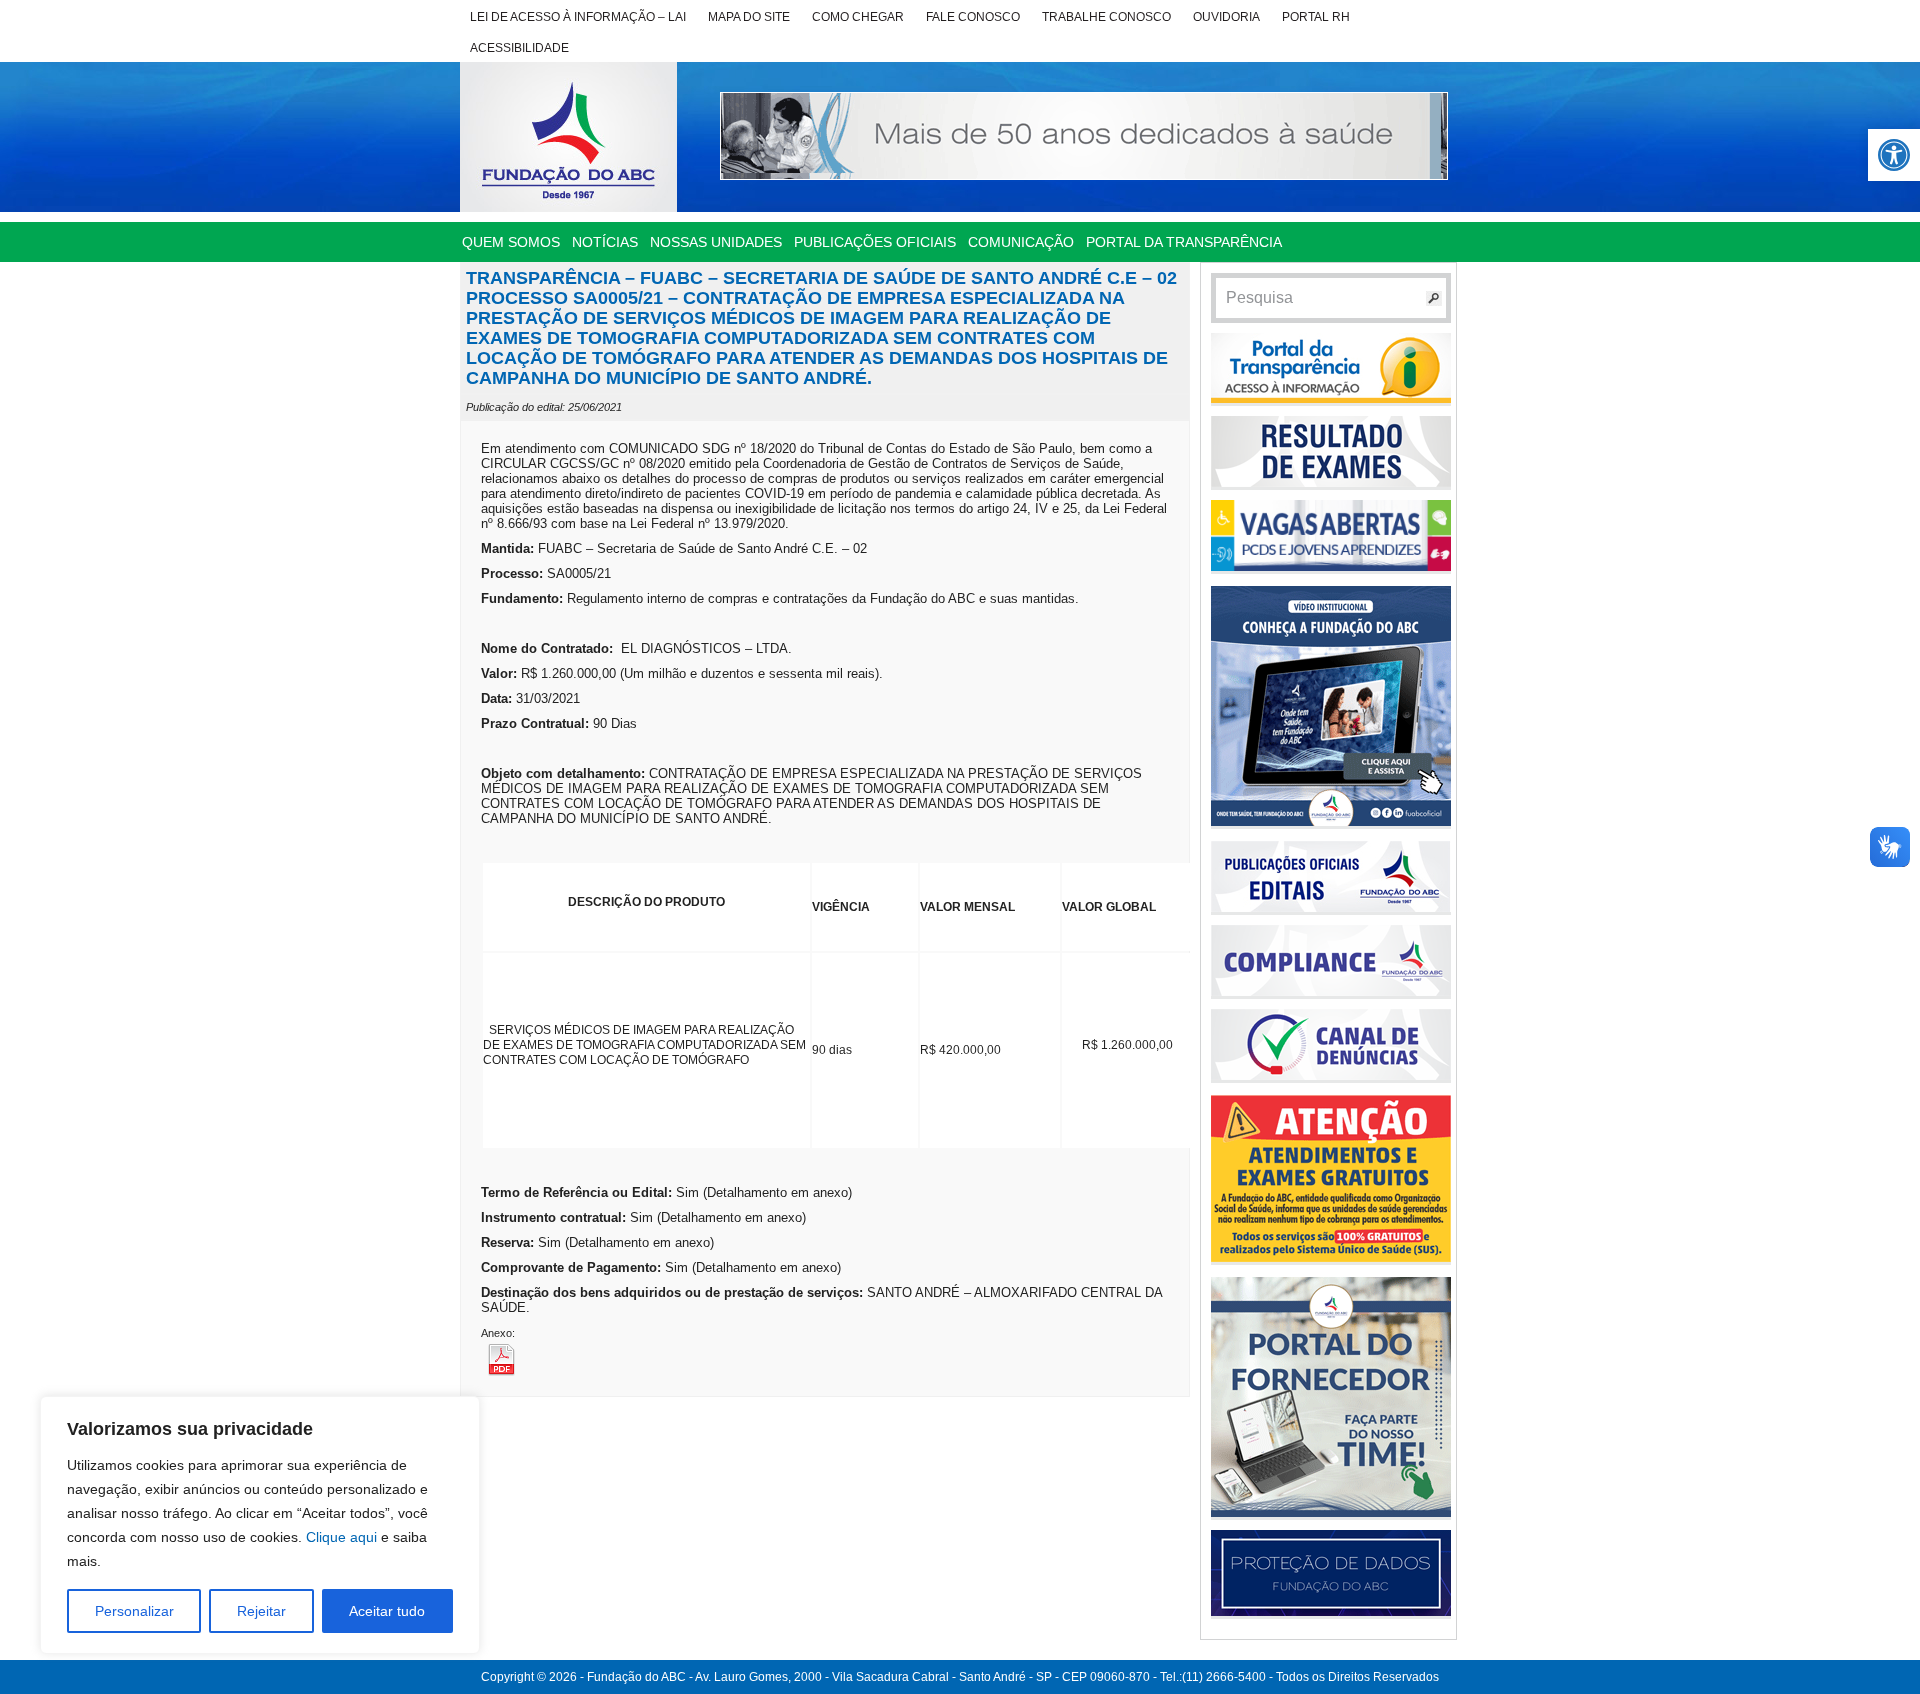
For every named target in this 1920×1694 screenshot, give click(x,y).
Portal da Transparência (1184, 242)
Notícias (605, 242)
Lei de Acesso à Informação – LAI (578, 17)
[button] (1894, 155)
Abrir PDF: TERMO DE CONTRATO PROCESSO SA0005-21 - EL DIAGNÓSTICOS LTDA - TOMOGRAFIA (531, 1358)
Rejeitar (261, 1611)
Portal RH (1316, 17)
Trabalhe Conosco (1106, 17)
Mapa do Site (749, 17)
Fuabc (568, 137)
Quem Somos (511, 242)
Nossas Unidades (716, 242)
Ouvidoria (1226, 17)
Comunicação (1021, 242)
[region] (260, 1525)
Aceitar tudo (387, 1611)
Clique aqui (341, 1537)
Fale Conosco (973, 17)
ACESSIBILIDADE (519, 48)
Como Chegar (858, 17)
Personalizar (134, 1611)
